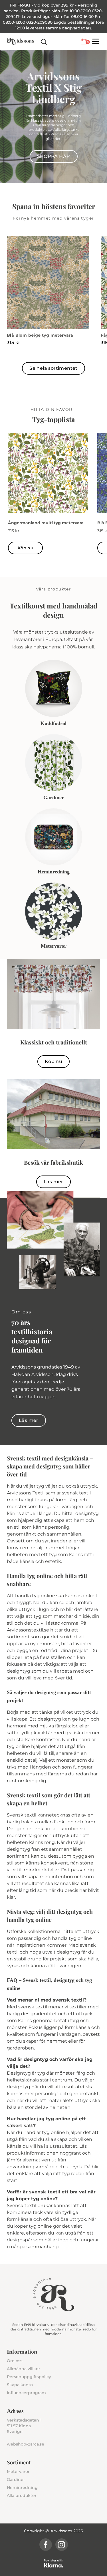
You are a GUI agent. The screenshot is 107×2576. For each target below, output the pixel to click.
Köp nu (25, 548)
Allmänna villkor (24, 2369)
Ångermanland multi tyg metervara (46, 523)
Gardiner (16, 2479)
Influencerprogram (26, 2393)
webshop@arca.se (26, 2444)
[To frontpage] (21, 41)
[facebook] (46, 2545)
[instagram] (62, 2545)
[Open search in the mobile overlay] (44, 42)
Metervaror (18, 2471)
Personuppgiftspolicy (29, 2377)
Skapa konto (20, 2385)
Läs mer (53, 1182)
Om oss (15, 2361)
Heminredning (22, 2487)
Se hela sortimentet (53, 368)
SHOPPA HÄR (54, 156)
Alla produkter (22, 2495)
